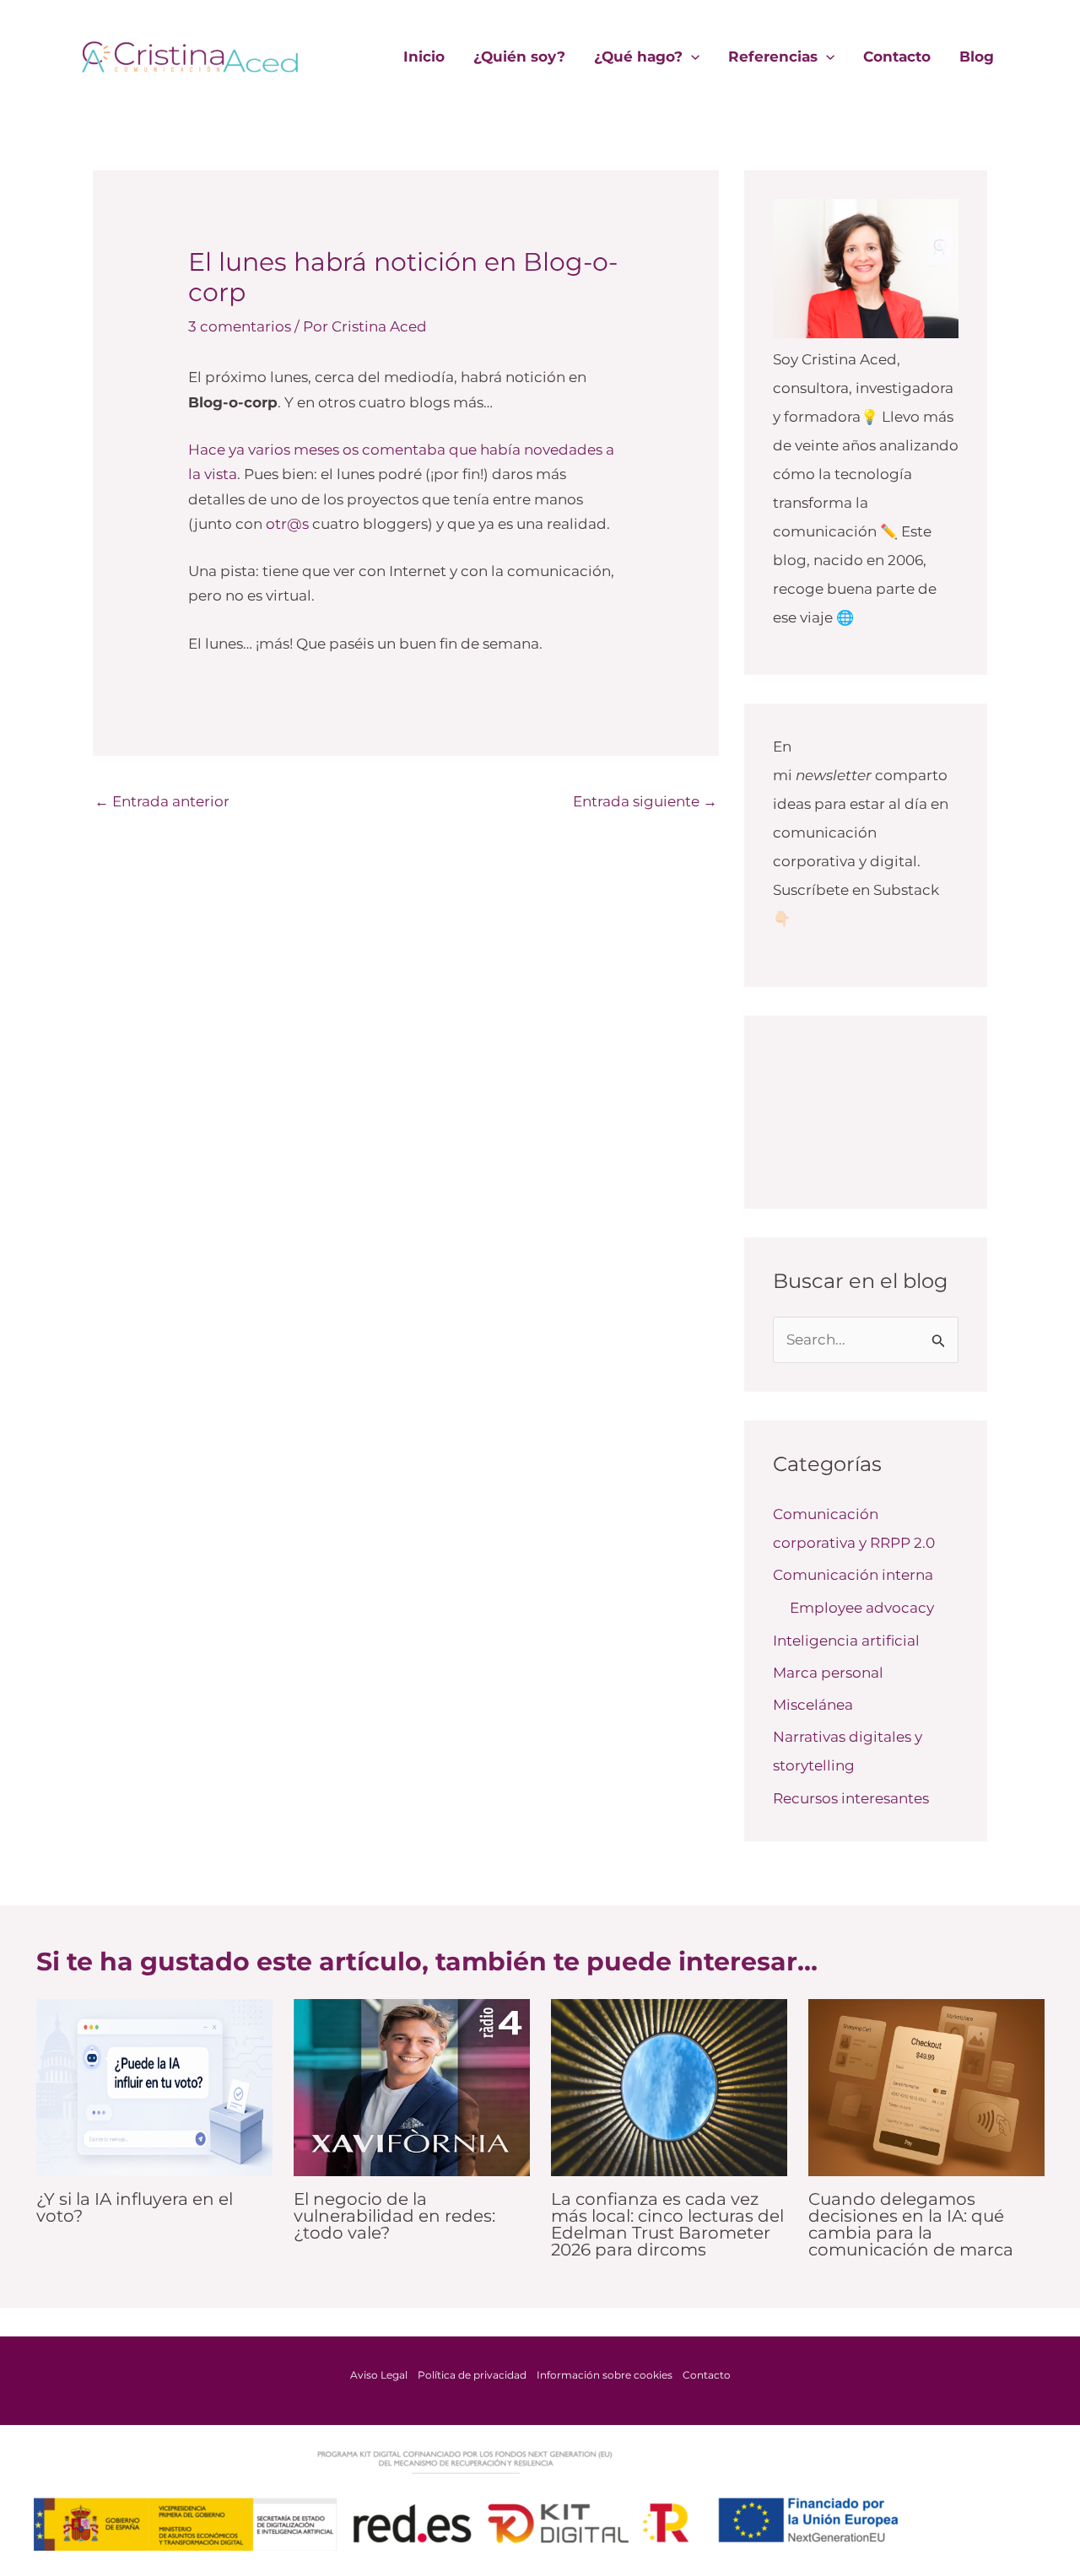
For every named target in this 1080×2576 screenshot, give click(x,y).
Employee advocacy (862, 1608)
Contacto (897, 57)
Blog (977, 57)
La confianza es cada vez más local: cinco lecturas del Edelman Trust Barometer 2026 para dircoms (667, 2224)
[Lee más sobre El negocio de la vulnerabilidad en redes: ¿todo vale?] (412, 2086)
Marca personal (828, 1673)
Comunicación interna (853, 1575)
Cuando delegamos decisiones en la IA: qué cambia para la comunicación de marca (911, 2224)
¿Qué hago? (638, 57)
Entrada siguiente (645, 801)
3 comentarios (240, 326)
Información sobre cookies (605, 2375)
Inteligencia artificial (846, 1641)
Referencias (773, 57)
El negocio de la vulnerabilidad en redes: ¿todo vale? (394, 2216)
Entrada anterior (162, 801)
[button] (691, 57)
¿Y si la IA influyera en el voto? (135, 2207)
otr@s (287, 524)
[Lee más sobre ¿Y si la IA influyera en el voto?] (154, 2086)
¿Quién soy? (519, 57)
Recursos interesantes (851, 1798)
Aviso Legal (379, 2375)
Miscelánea (813, 1705)
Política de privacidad (472, 2375)
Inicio (424, 57)
